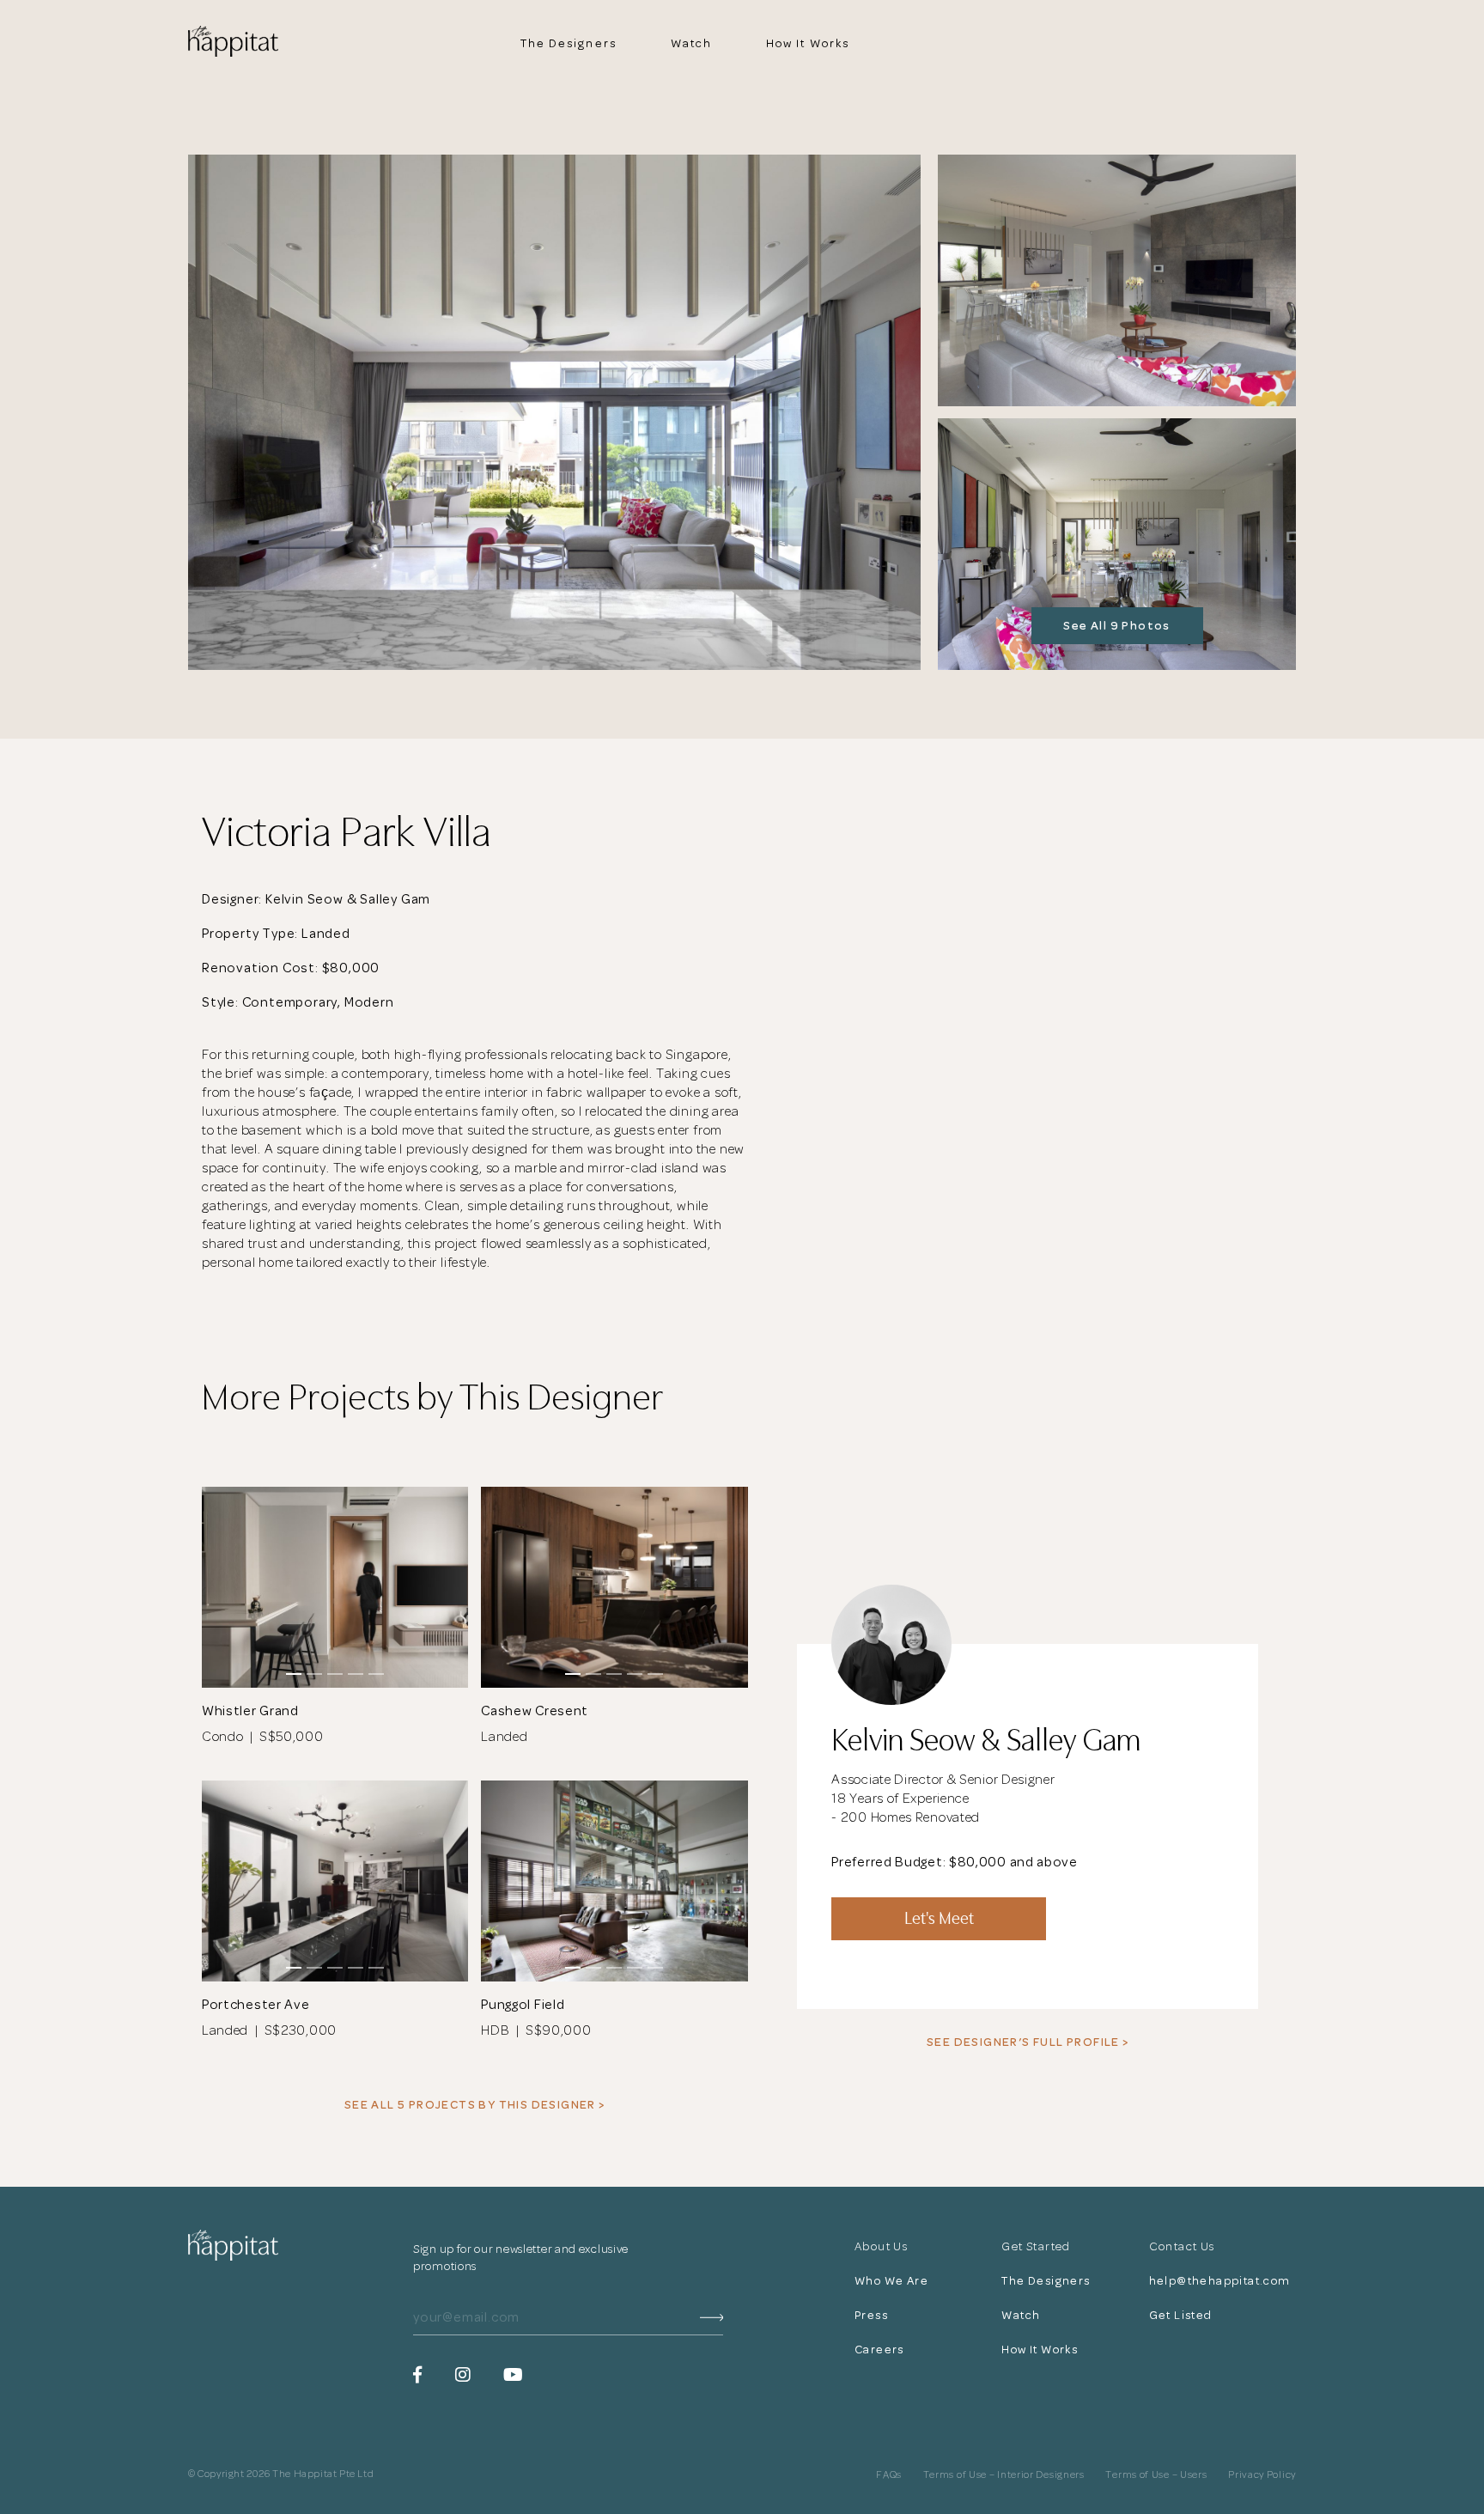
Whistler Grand (250, 1711)
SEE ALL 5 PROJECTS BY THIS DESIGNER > (475, 2105)
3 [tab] (335, 1674)
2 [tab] (314, 1674)
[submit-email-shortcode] (712, 2318)
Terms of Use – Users (1156, 2475)
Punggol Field (523, 2005)
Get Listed (1181, 2315)
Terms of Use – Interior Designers (1004, 2475)
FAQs (889, 2475)
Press (871, 2315)
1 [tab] (294, 1674)
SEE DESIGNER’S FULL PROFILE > (1028, 2042)
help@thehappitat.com (1221, 2281)
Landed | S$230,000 (269, 2030)
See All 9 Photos (1116, 626)
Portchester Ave (256, 2005)
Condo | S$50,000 (263, 1737)
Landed (508, 1737)
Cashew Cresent (535, 1711)
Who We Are (891, 2281)
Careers (879, 2350)
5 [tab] (376, 1674)
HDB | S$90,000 (536, 2030)
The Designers (569, 43)
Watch (692, 43)
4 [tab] (356, 1674)
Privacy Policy (1262, 2475)
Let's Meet (939, 1918)
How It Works (808, 43)
